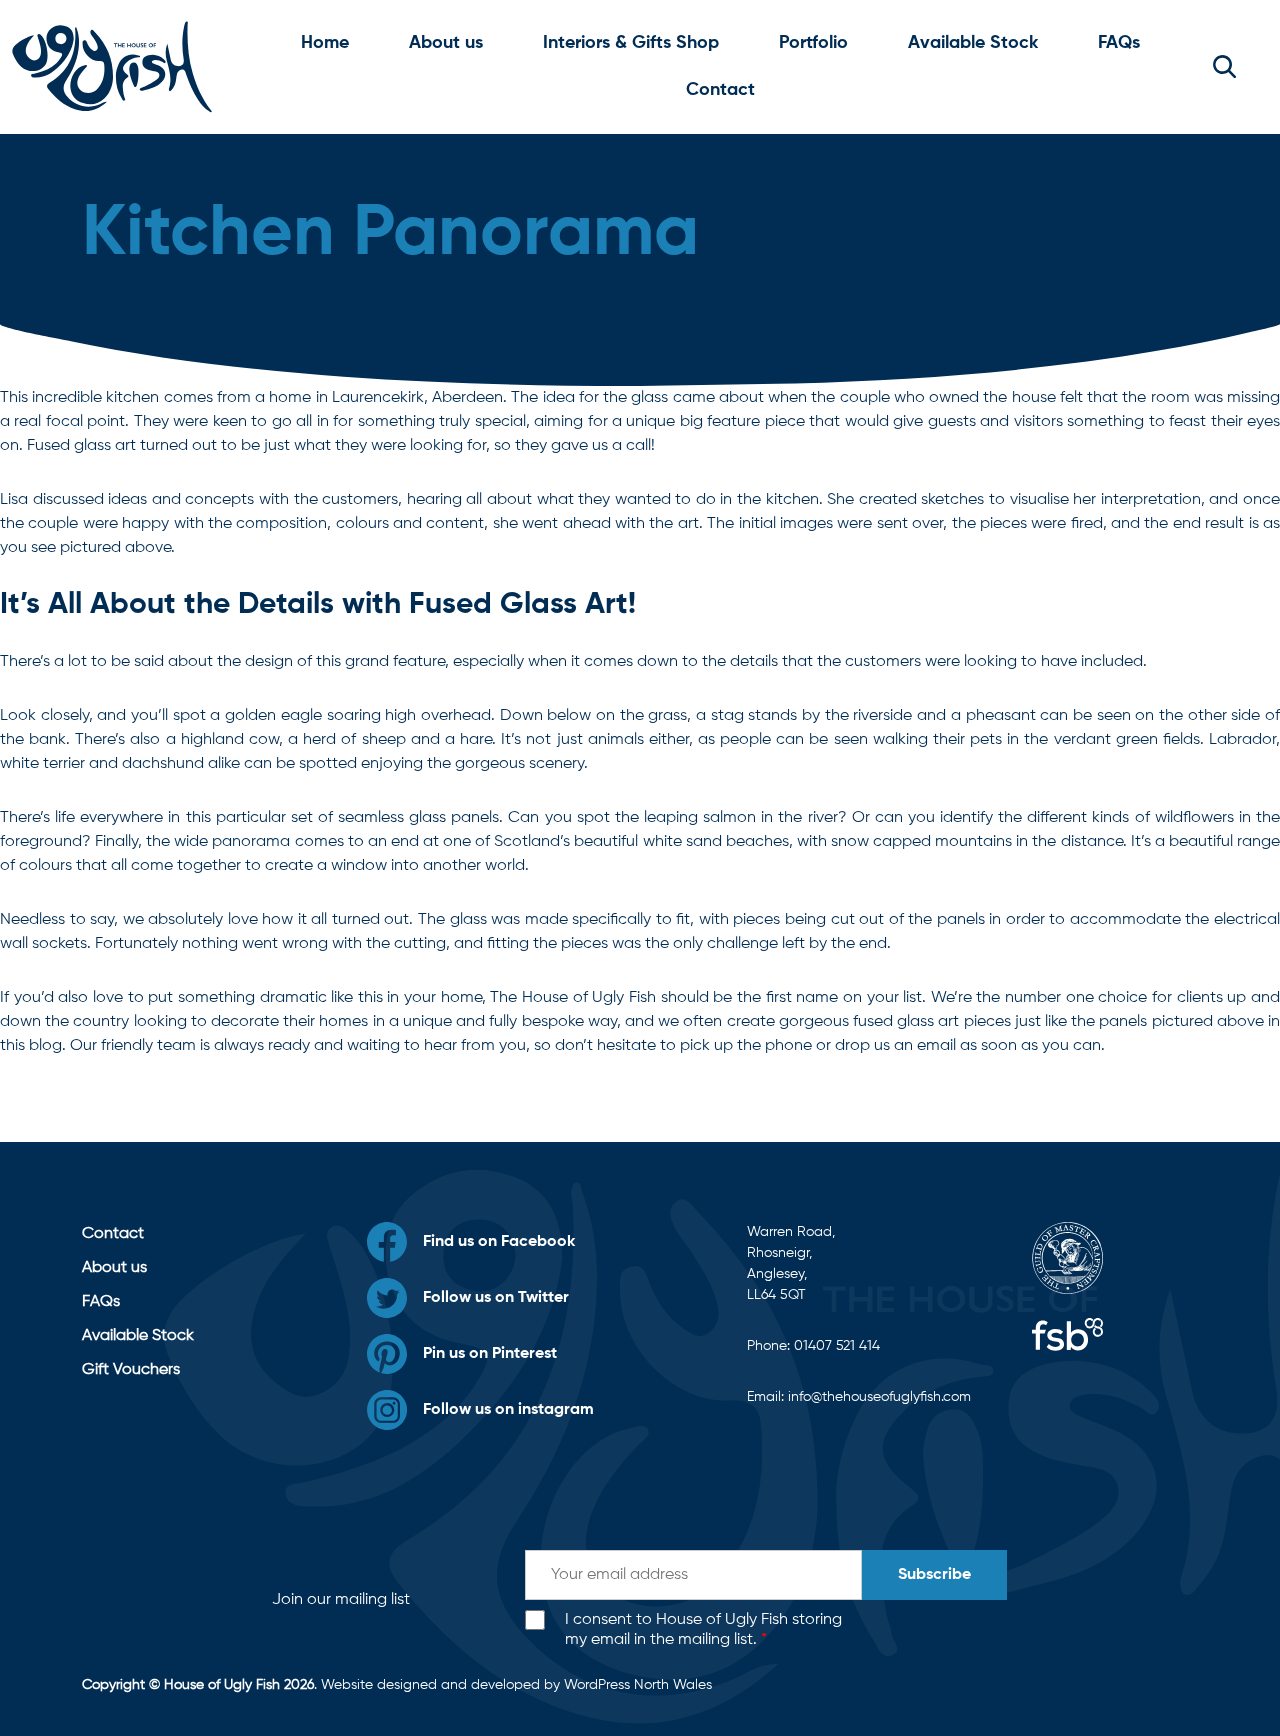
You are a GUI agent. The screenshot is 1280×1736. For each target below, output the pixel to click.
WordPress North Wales (638, 1685)
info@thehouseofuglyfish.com (879, 1397)
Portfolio (813, 43)
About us (446, 43)
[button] (1224, 67)
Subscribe (934, 1575)
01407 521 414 (837, 1346)
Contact (720, 90)
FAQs (1119, 43)
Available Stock (973, 43)
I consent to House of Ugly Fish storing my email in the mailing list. (703, 1630)
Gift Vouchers (131, 1370)
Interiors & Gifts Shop (631, 43)
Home (325, 43)
